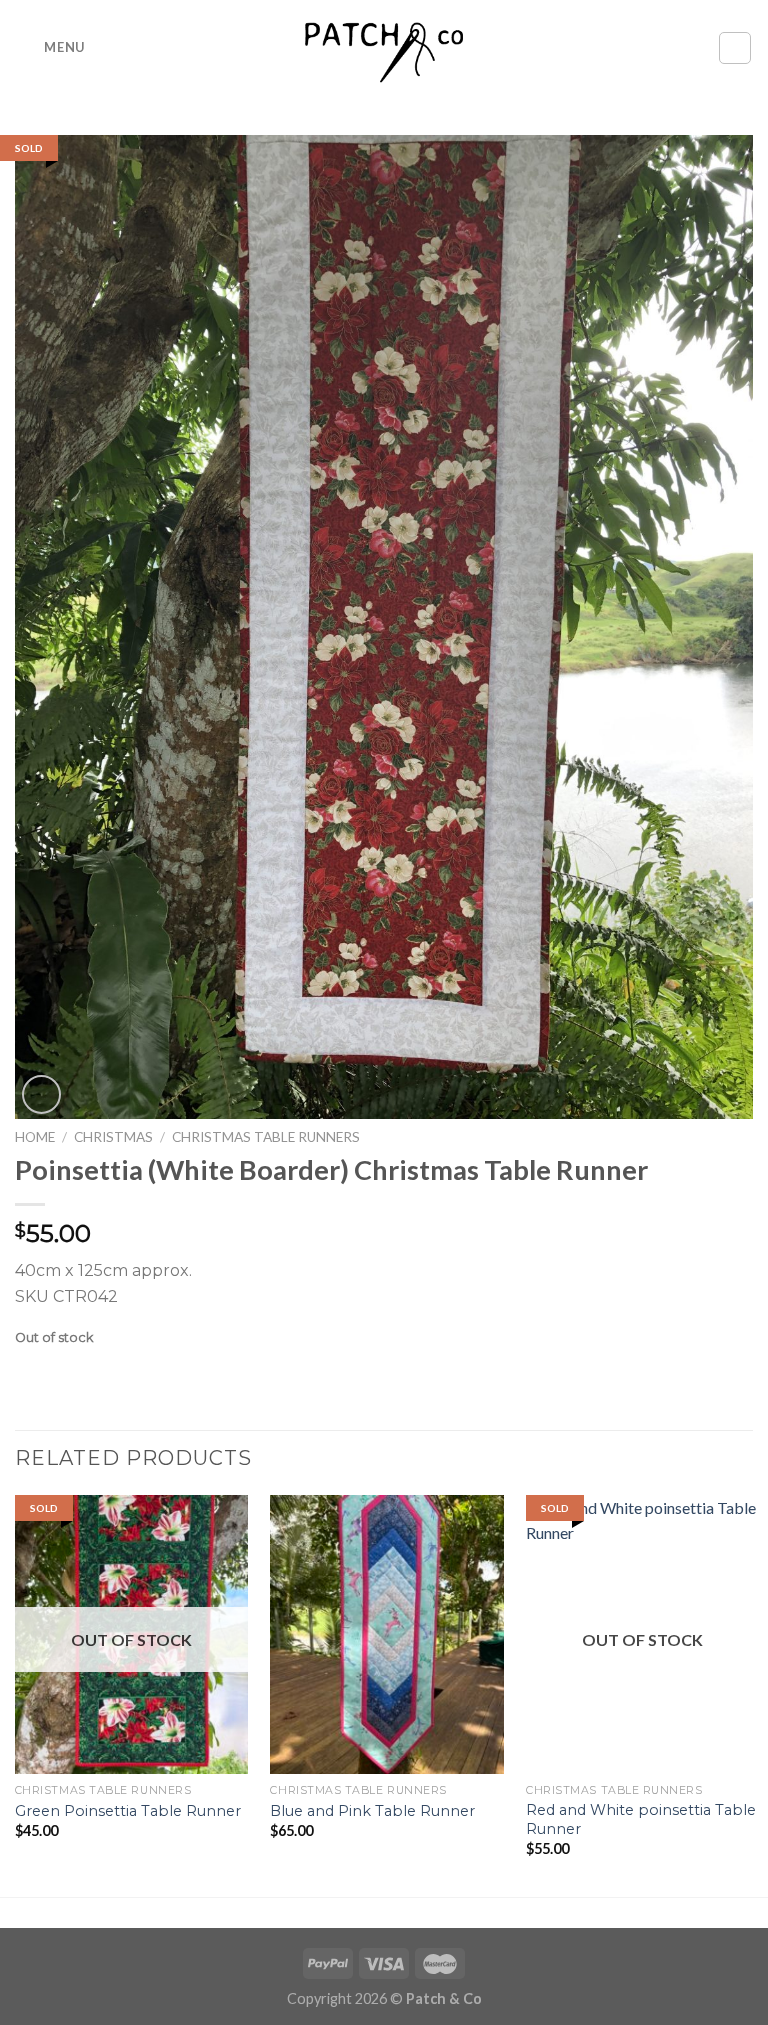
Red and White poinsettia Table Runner (641, 1819)
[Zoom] (41, 1094)
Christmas (113, 1137)
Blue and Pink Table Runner (372, 1811)
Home (35, 1137)
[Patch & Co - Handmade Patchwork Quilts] (384, 47)
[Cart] (735, 48)
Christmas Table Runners (266, 1137)
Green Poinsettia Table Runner (128, 1811)
